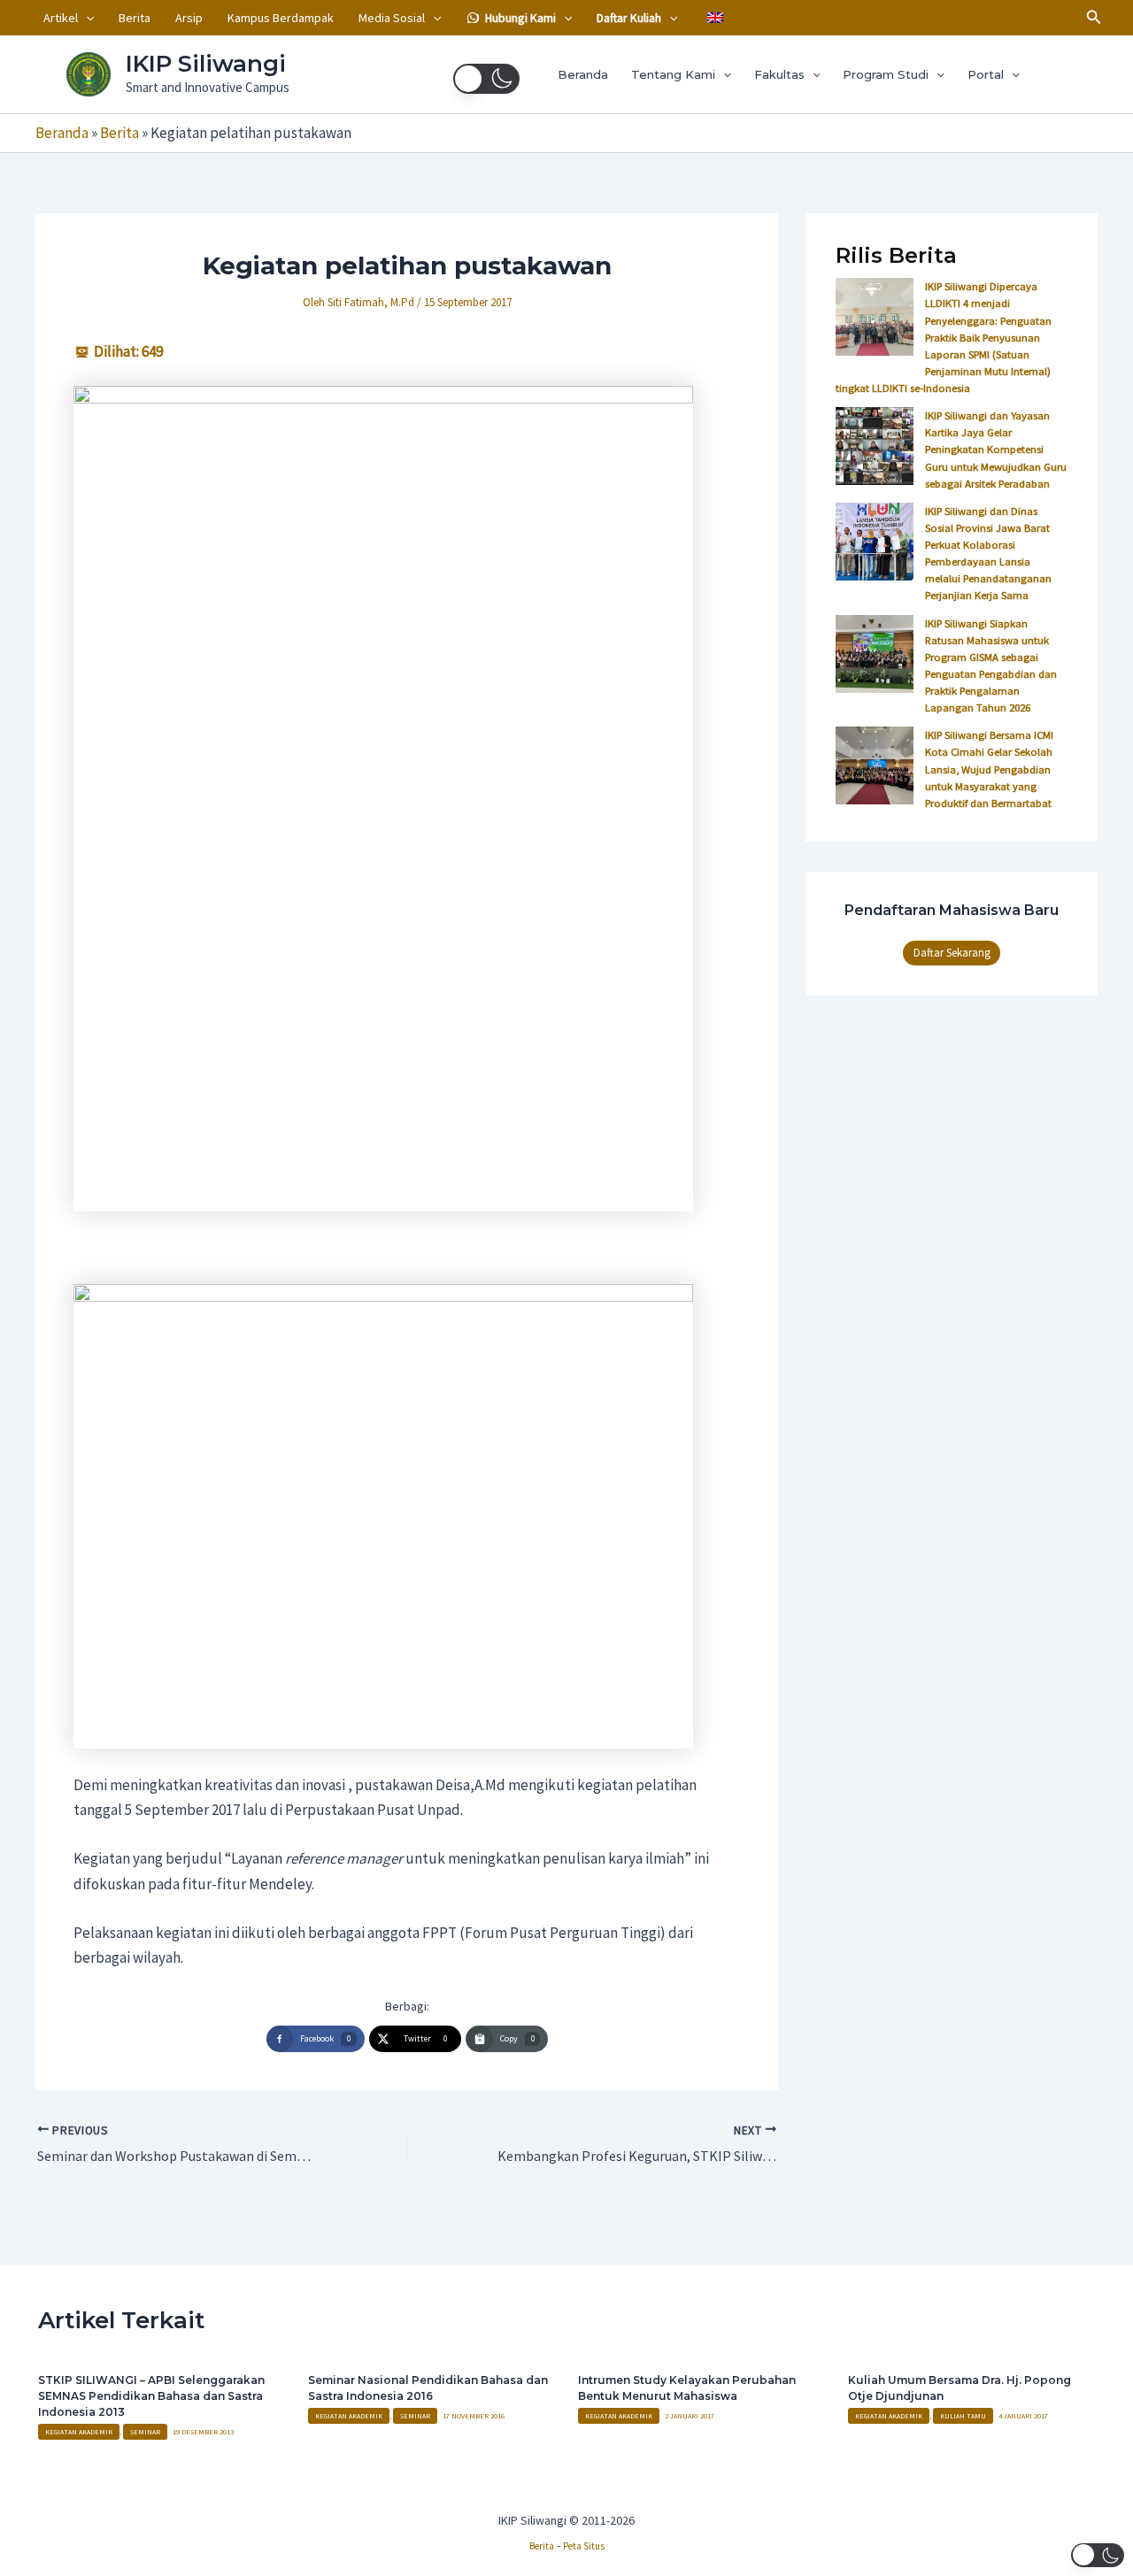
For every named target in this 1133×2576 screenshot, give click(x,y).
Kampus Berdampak (281, 18)
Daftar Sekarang (952, 953)
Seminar (145, 2432)
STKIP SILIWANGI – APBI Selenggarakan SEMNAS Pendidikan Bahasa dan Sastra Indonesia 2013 (151, 2396)
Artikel (61, 18)
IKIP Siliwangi (206, 64)
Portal (986, 74)
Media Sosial (392, 18)
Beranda (583, 74)
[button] (86, 18)
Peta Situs (584, 2546)
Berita (135, 18)
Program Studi (886, 74)
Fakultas (779, 74)
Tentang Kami (673, 74)
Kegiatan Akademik (79, 2432)
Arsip (189, 18)
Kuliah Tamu (963, 2416)
